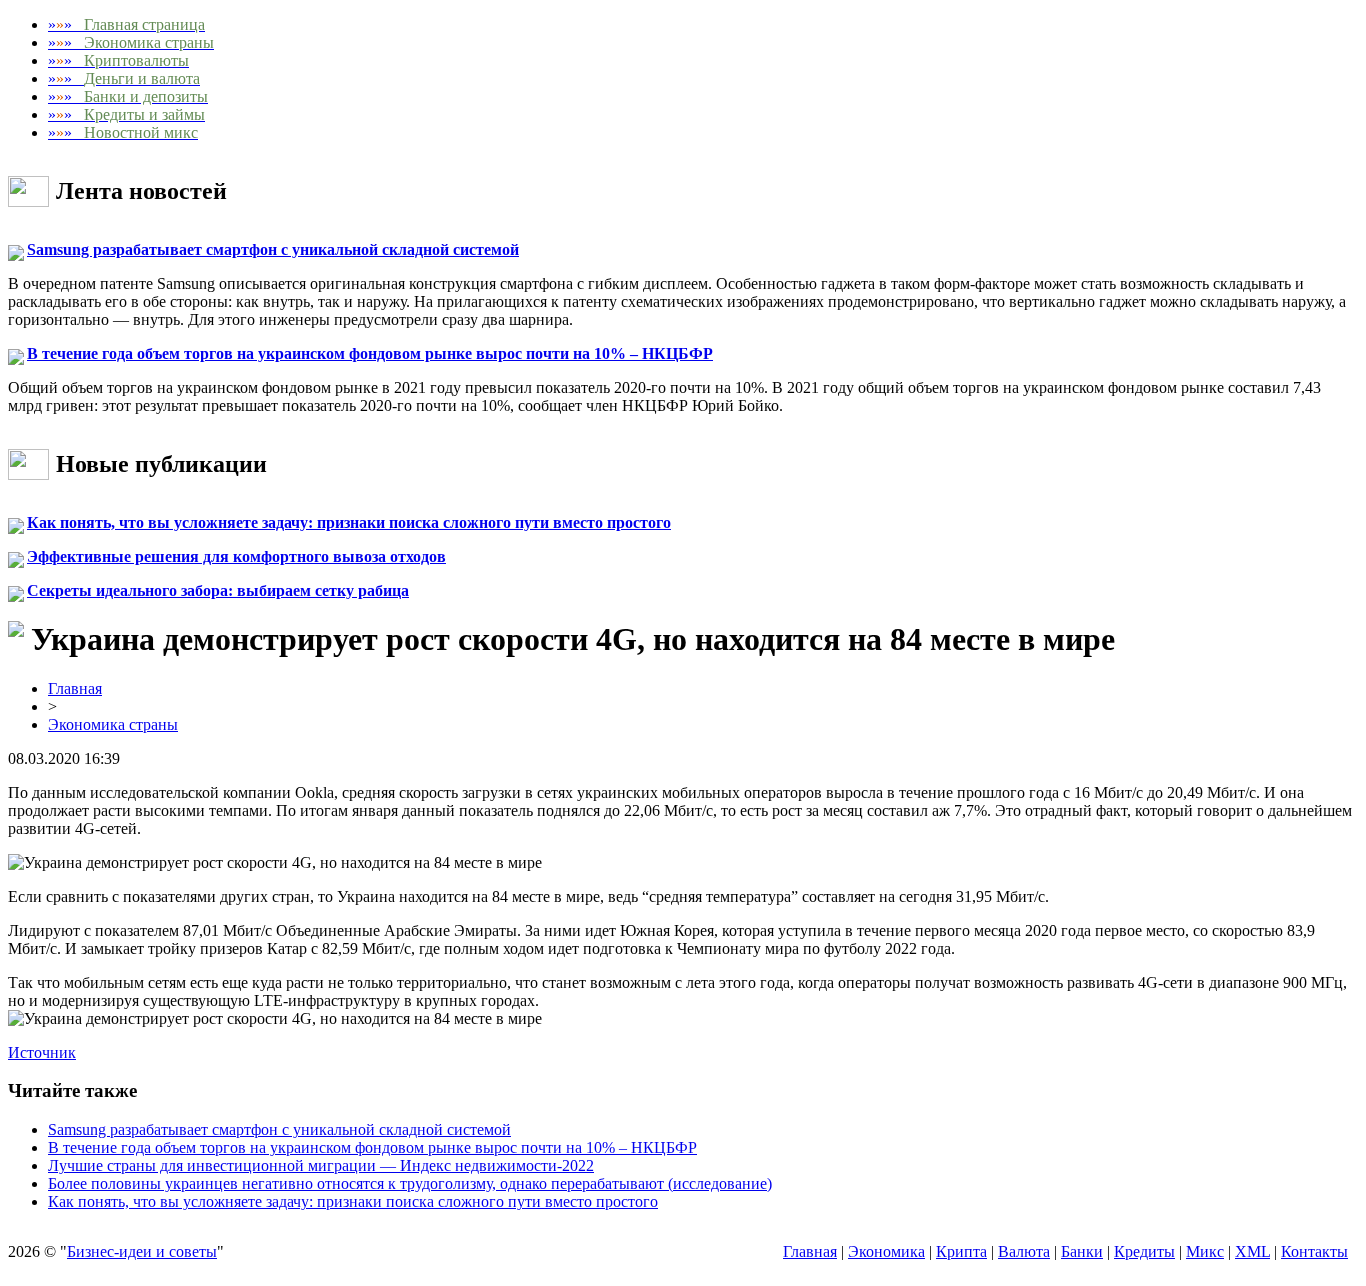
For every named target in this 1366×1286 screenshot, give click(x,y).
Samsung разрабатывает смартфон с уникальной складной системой (273, 249)
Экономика (886, 1251)
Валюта (1024, 1251)
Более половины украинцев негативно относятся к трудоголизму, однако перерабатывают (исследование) (410, 1183)
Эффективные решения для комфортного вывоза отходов (236, 556)
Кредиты (1144, 1251)
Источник (42, 1052)
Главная (75, 688)
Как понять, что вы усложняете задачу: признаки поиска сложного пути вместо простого (349, 522)
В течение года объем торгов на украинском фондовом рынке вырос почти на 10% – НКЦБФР (370, 353)
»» (126, 24)
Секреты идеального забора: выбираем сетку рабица (218, 590)
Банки (1082, 1251)
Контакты (1314, 1251)
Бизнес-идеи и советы (142, 1251)
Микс (1205, 1251)
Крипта (961, 1251)
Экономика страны (113, 724)
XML (1252, 1251)
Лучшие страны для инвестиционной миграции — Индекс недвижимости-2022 (321, 1165)
